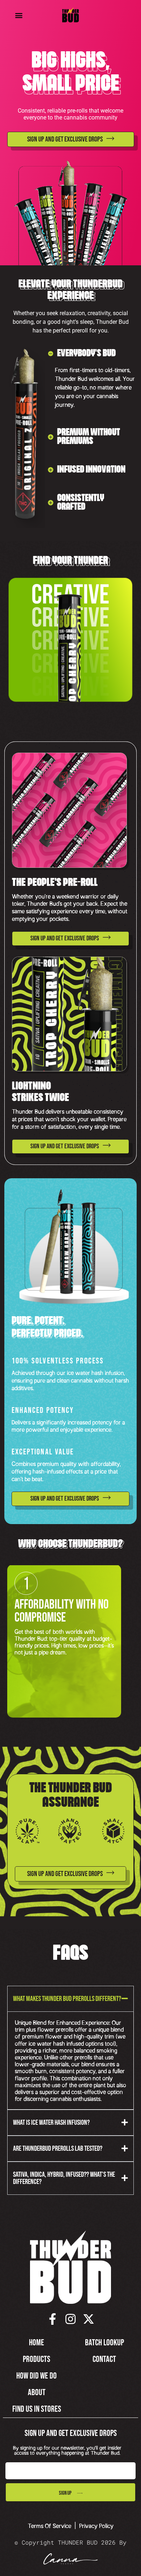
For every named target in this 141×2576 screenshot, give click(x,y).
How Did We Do (37, 2376)
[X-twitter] (88, 2319)
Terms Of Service (50, 2525)
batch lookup (104, 2343)
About (37, 2392)
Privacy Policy (96, 2525)
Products (37, 2359)
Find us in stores (37, 2409)
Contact (104, 2359)
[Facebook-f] (53, 2319)
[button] (19, 15)
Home (37, 2343)
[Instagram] (71, 2319)
